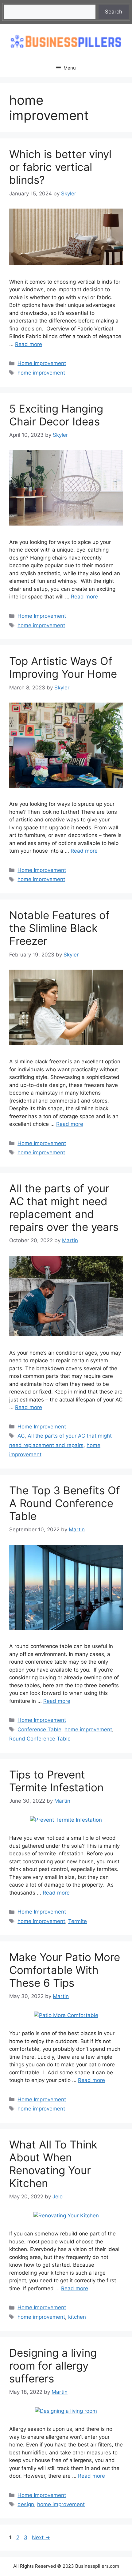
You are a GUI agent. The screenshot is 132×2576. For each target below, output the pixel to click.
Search (114, 12)
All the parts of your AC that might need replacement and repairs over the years (64, 1208)
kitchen (77, 2317)
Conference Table (39, 1729)
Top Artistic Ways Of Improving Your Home (63, 667)
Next (41, 2537)
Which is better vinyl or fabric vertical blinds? (60, 167)
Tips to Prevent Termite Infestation (56, 1781)
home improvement (41, 373)
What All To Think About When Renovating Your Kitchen (53, 2164)
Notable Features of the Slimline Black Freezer (59, 928)
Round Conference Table (40, 1739)
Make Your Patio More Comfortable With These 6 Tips (65, 1970)
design (26, 2504)
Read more (29, 344)
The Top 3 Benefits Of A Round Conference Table (65, 1503)
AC (21, 1436)
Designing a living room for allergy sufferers (53, 2366)
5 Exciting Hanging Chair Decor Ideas (56, 415)
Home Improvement (42, 363)
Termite (78, 1921)
